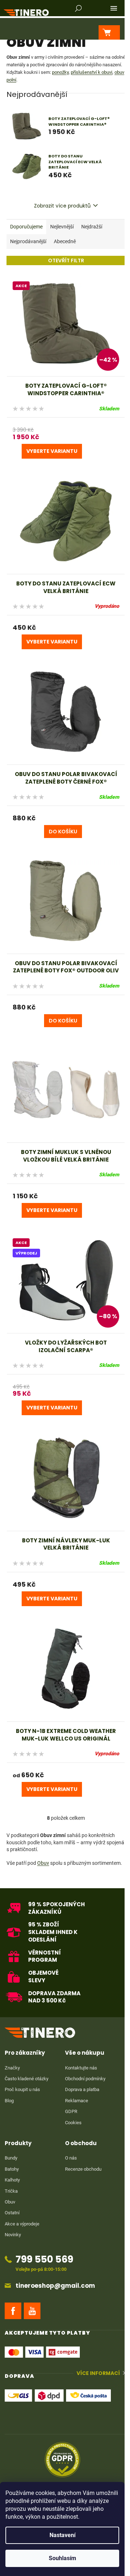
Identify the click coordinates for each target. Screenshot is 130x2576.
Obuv (43, 1863)
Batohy (12, 2169)
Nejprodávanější (28, 241)
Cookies (73, 2123)
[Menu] (114, 8)
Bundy (11, 2158)
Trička (11, 2191)
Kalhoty (12, 2180)
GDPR (71, 2111)
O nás (71, 2158)
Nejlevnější (62, 227)
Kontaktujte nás (81, 2068)
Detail (52, 451)
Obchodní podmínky (85, 2079)
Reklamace (77, 2101)
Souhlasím (62, 2558)
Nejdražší (92, 227)
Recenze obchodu (83, 2169)
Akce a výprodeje (22, 2224)
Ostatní (12, 2213)
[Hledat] (78, 8)
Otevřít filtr (66, 260)
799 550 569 (44, 2259)
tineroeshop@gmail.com (55, 2286)
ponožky (60, 72)
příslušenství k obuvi (92, 72)
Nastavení (62, 2535)
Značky (12, 2068)
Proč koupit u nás (22, 2089)
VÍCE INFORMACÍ (98, 2373)
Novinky (13, 2235)
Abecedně (65, 241)
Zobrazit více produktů (62, 206)
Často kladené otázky (27, 2079)
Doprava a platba (82, 2089)
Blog (9, 2101)
